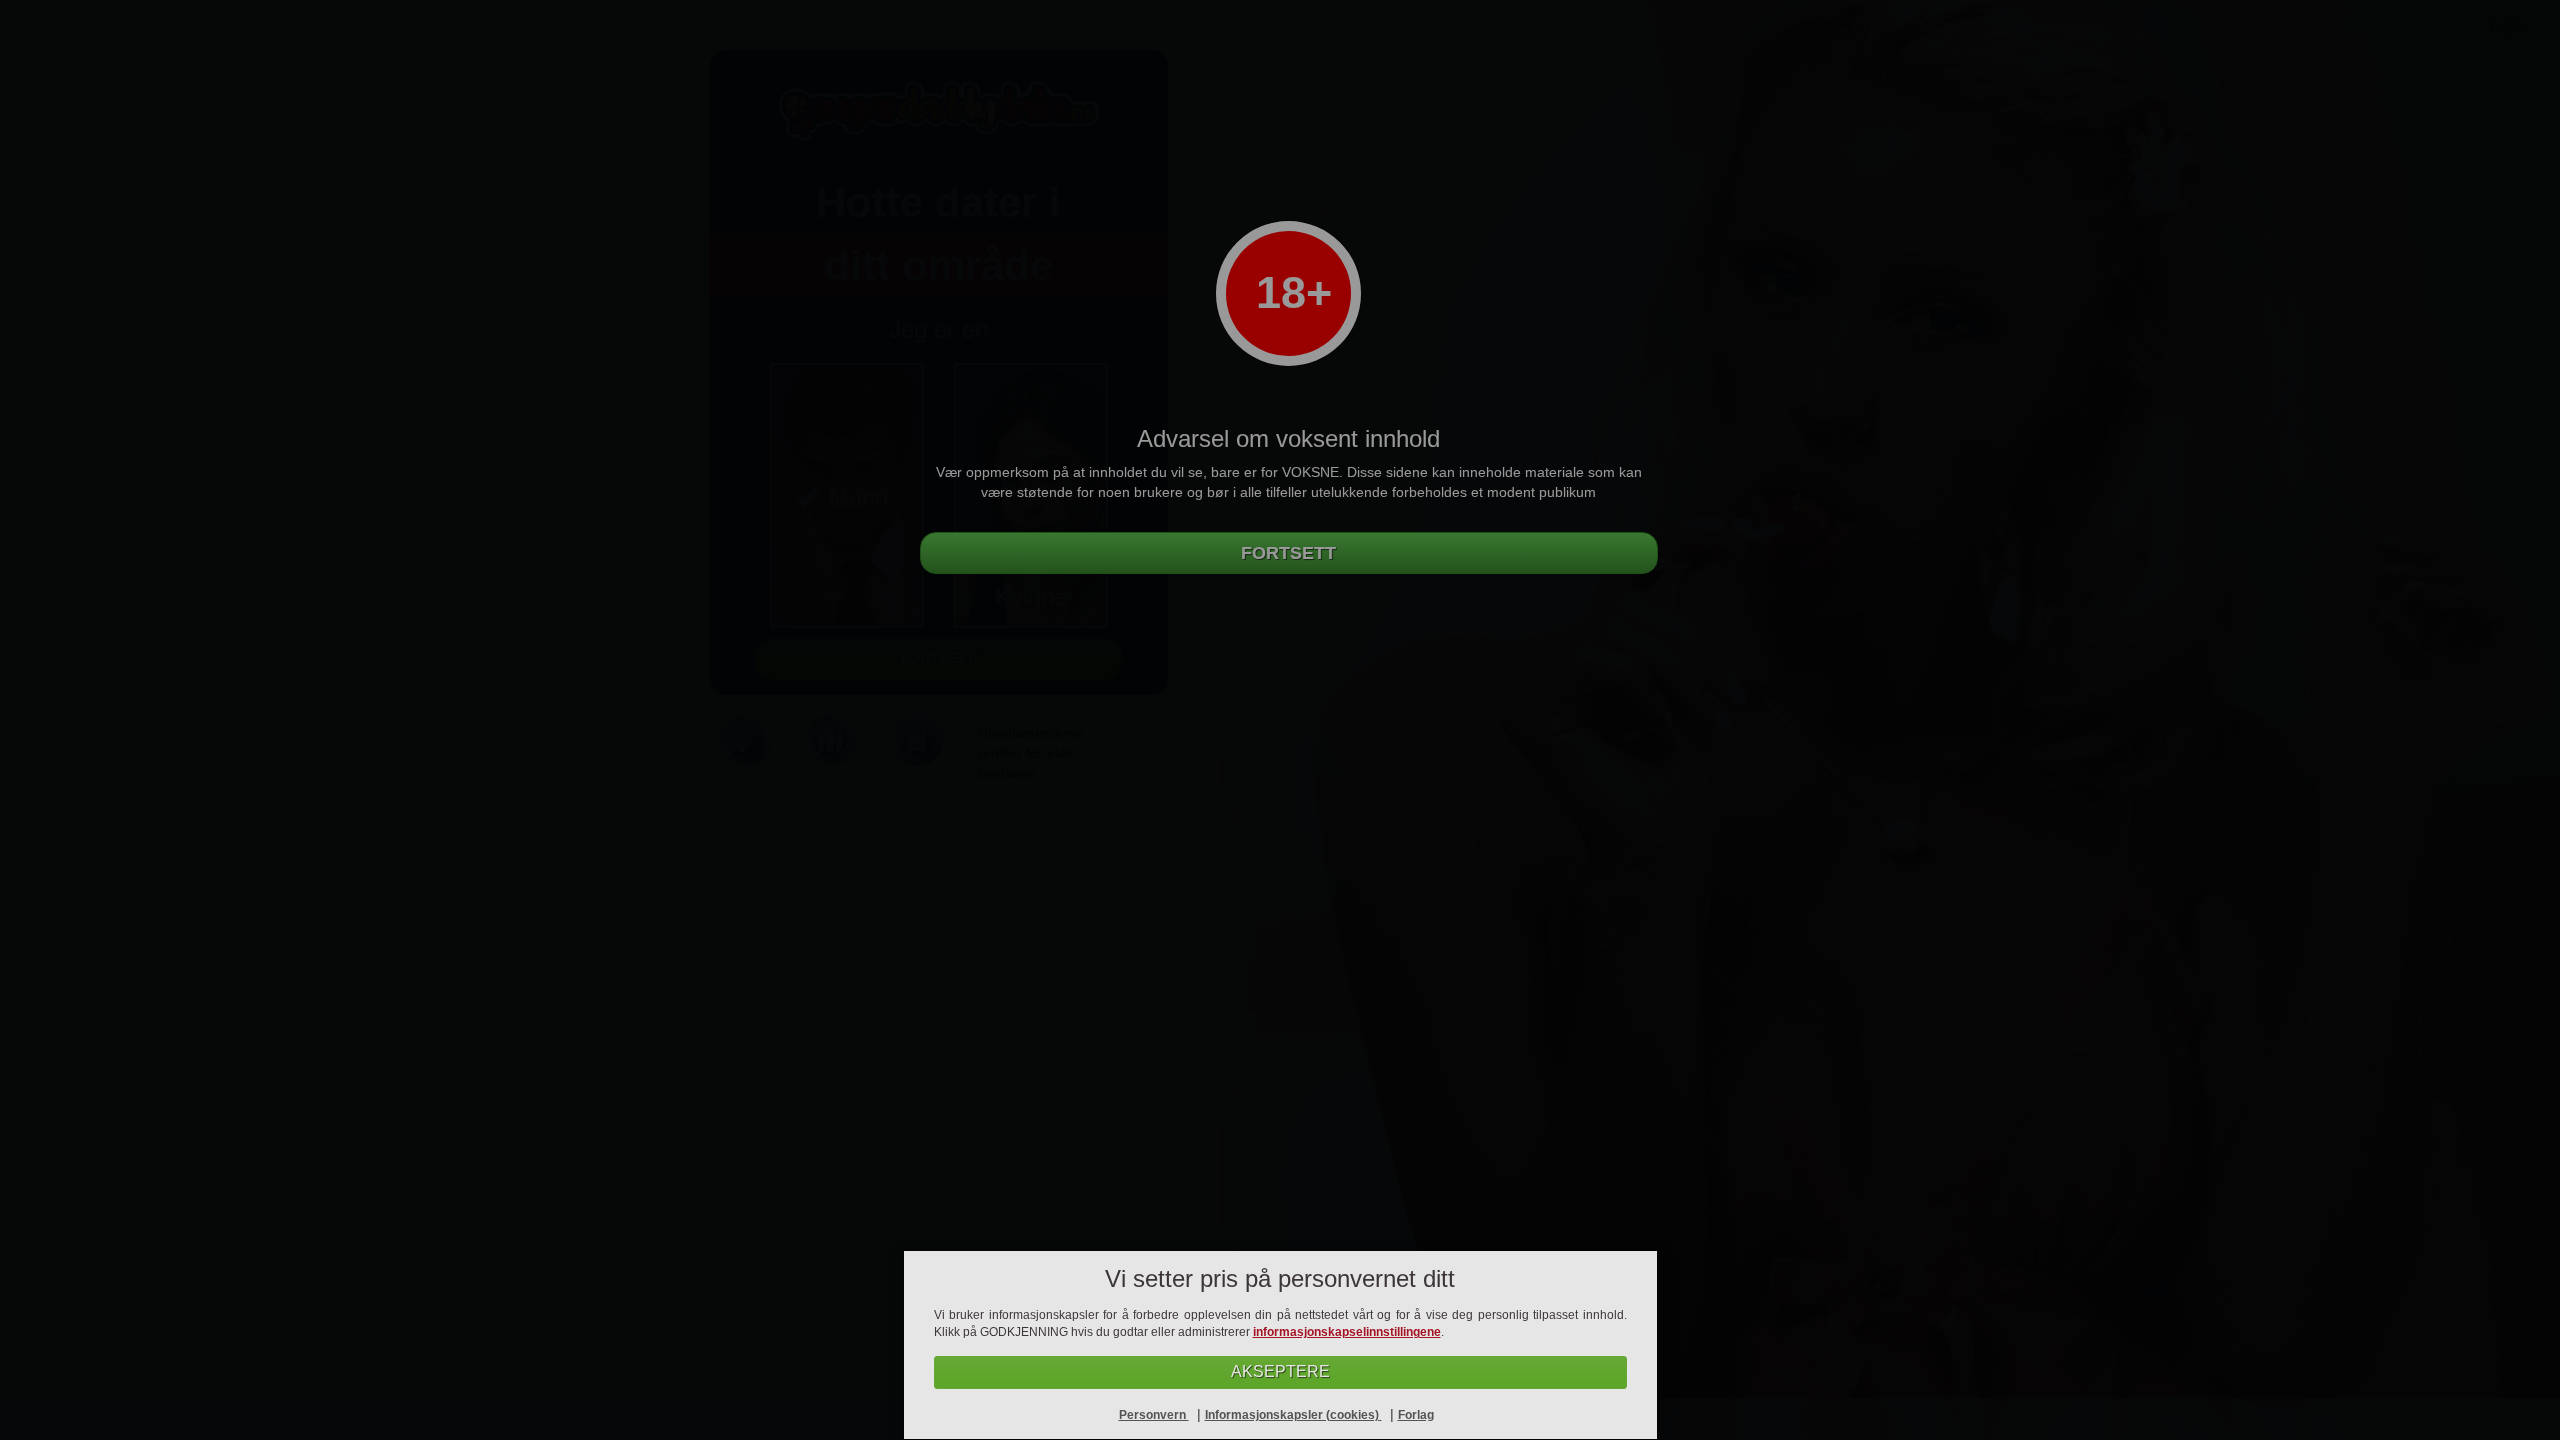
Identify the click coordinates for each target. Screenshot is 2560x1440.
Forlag (1416, 1415)
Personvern (1154, 1415)
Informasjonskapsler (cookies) (1293, 1415)
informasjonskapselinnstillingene (1347, 1332)
